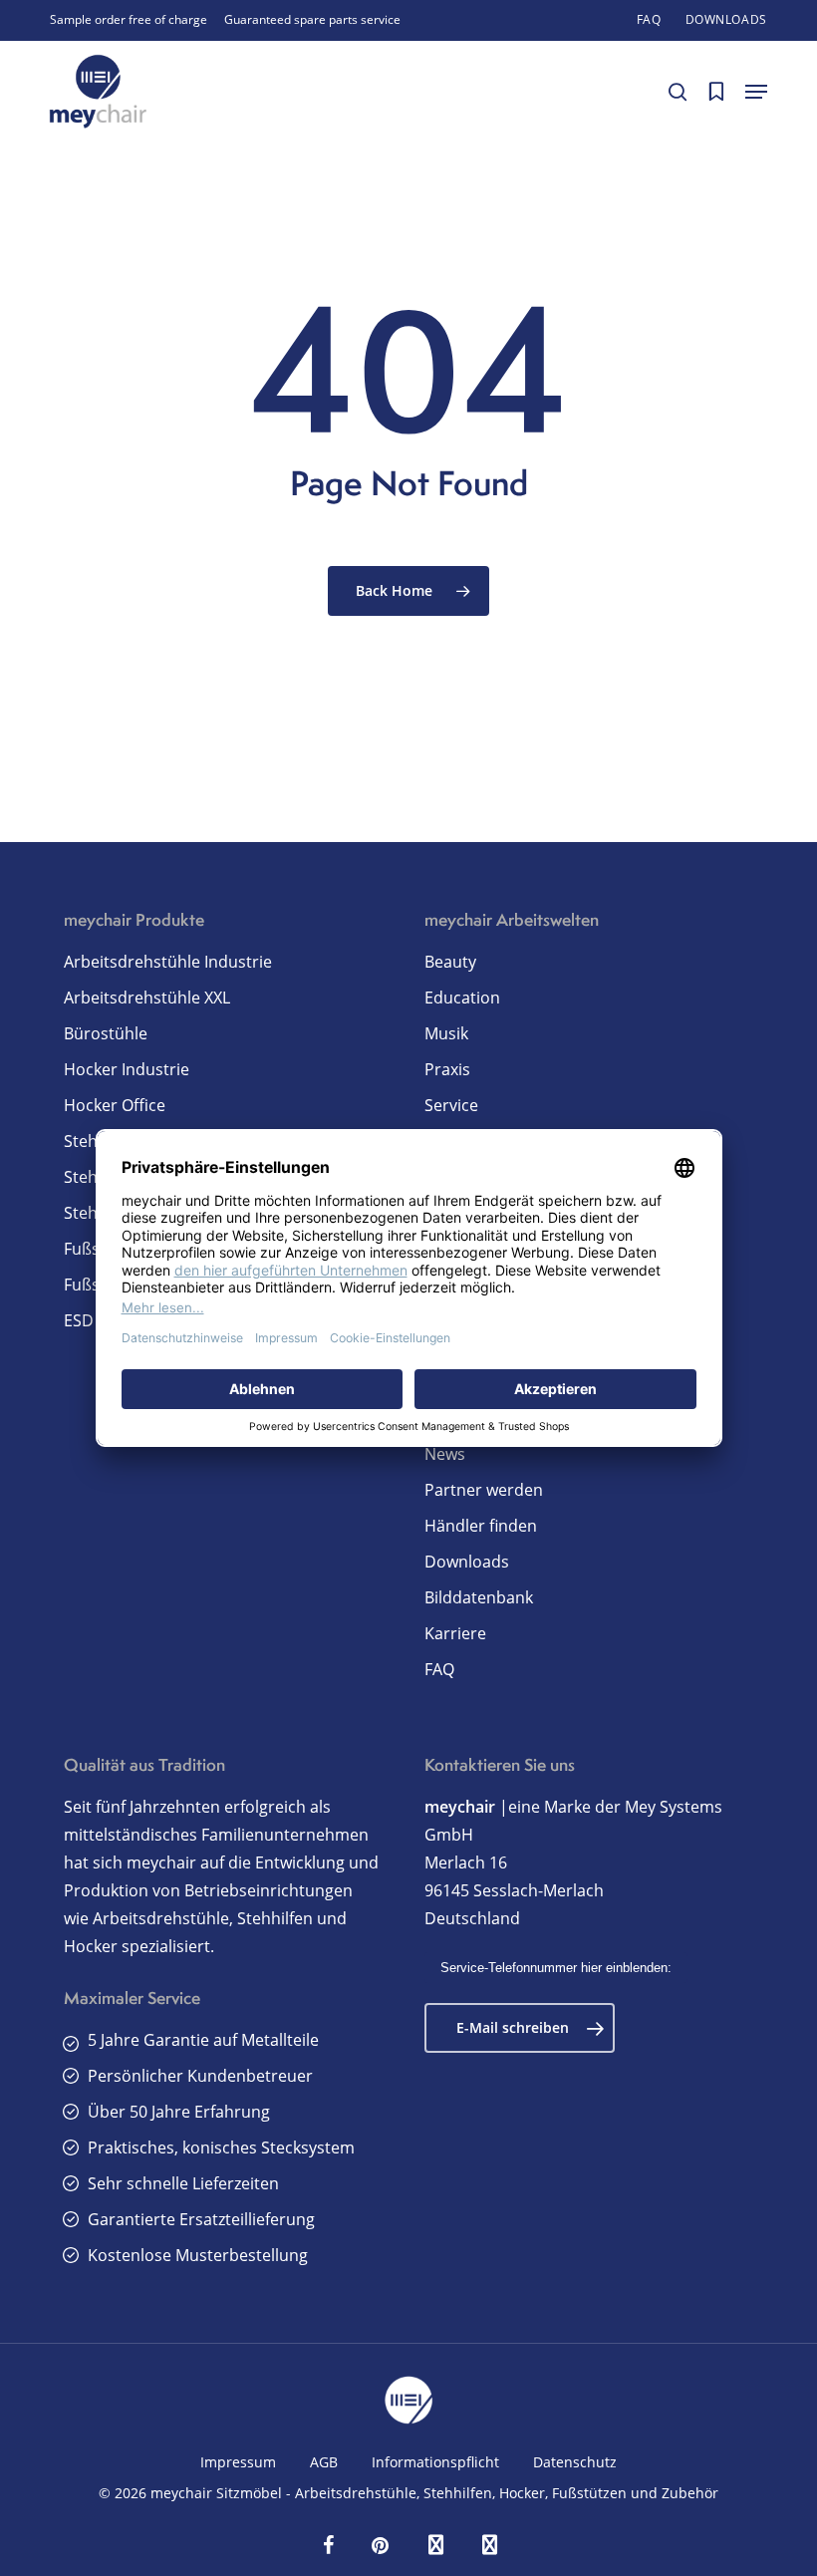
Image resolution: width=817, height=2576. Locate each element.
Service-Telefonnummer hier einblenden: (556, 1968)
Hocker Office (115, 1105)
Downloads (467, 1562)
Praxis (447, 1069)
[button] (756, 92)
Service (451, 1105)
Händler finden (481, 1526)
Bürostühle (106, 1033)
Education (462, 998)
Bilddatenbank (479, 1597)
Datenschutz (575, 2462)
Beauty (450, 962)
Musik (446, 1033)
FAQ (439, 1669)
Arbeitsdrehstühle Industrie (168, 962)
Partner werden (484, 1490)
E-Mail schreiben (513, 2027)
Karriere (455, 1633)
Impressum (238, 2462)
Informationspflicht (435, 2462)
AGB (324, 2462)
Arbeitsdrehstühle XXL (147, 998)
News (445, 1454)
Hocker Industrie (127, 1069)
